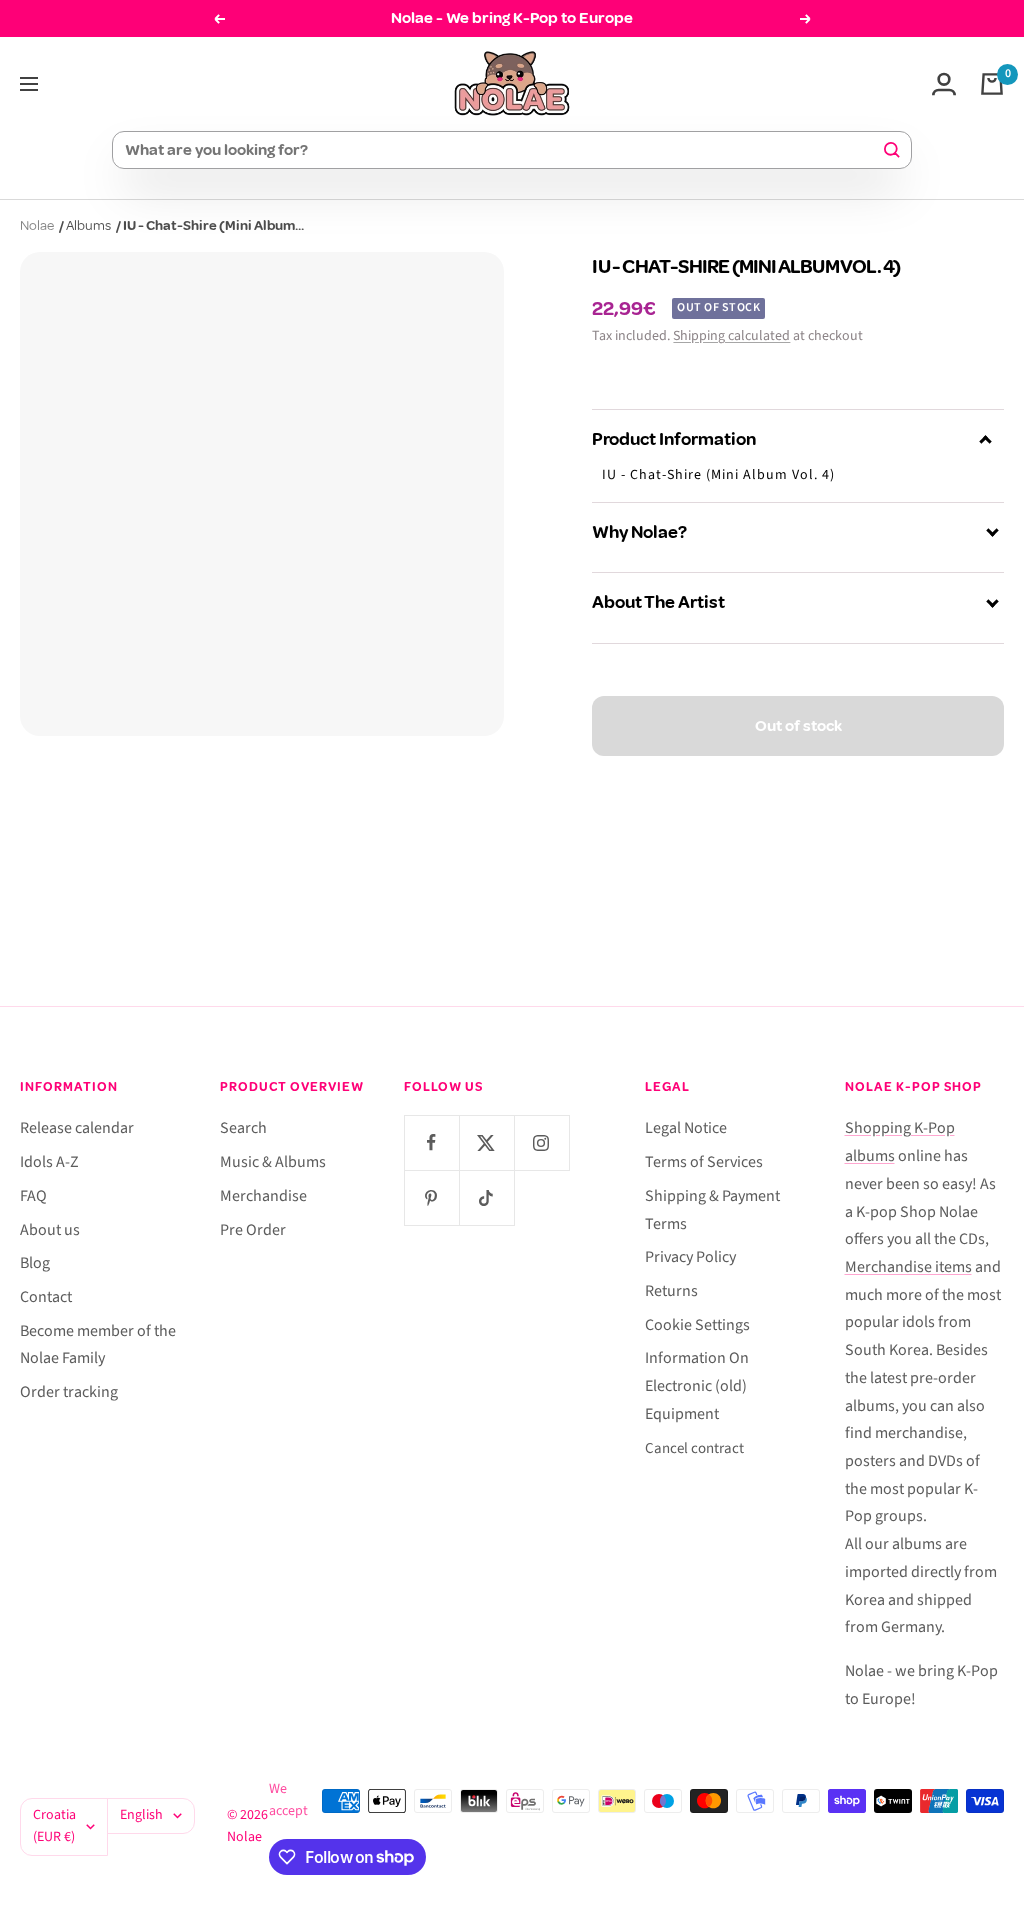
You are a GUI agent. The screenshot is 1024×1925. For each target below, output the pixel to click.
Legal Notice (686, 1128)
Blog (35, 1263)
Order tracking (69, 1392)
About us (50, 1230)
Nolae (37, 225)
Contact (46, 1297)
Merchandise (263, 1196)
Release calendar (77, 1128)
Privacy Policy (690, 1257)
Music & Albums (273, 1162)
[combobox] (503, 150)
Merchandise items (908, 1267)
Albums (88, 225)
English (141, 1815)
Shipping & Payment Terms (712, 1210)
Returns (671, 1291)
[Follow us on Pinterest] (431, 1197)
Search (243, 1128)
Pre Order (253, 1230)
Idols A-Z (49, 1162)
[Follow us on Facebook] (431, 1142)
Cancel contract (694, 1448)
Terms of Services (704, 1162)
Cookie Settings (697, 1325)
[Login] (944, 84)
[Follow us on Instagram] (541, 1142)
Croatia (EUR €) (54, 1826)
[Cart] (992, 84)
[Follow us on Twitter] (486, 1142)
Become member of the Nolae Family (98, 1345)
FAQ (33, 1196)
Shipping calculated (731, 336)
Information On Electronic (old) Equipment (697, 1385)
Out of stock (798, 726)
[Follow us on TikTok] (486, 1197)
